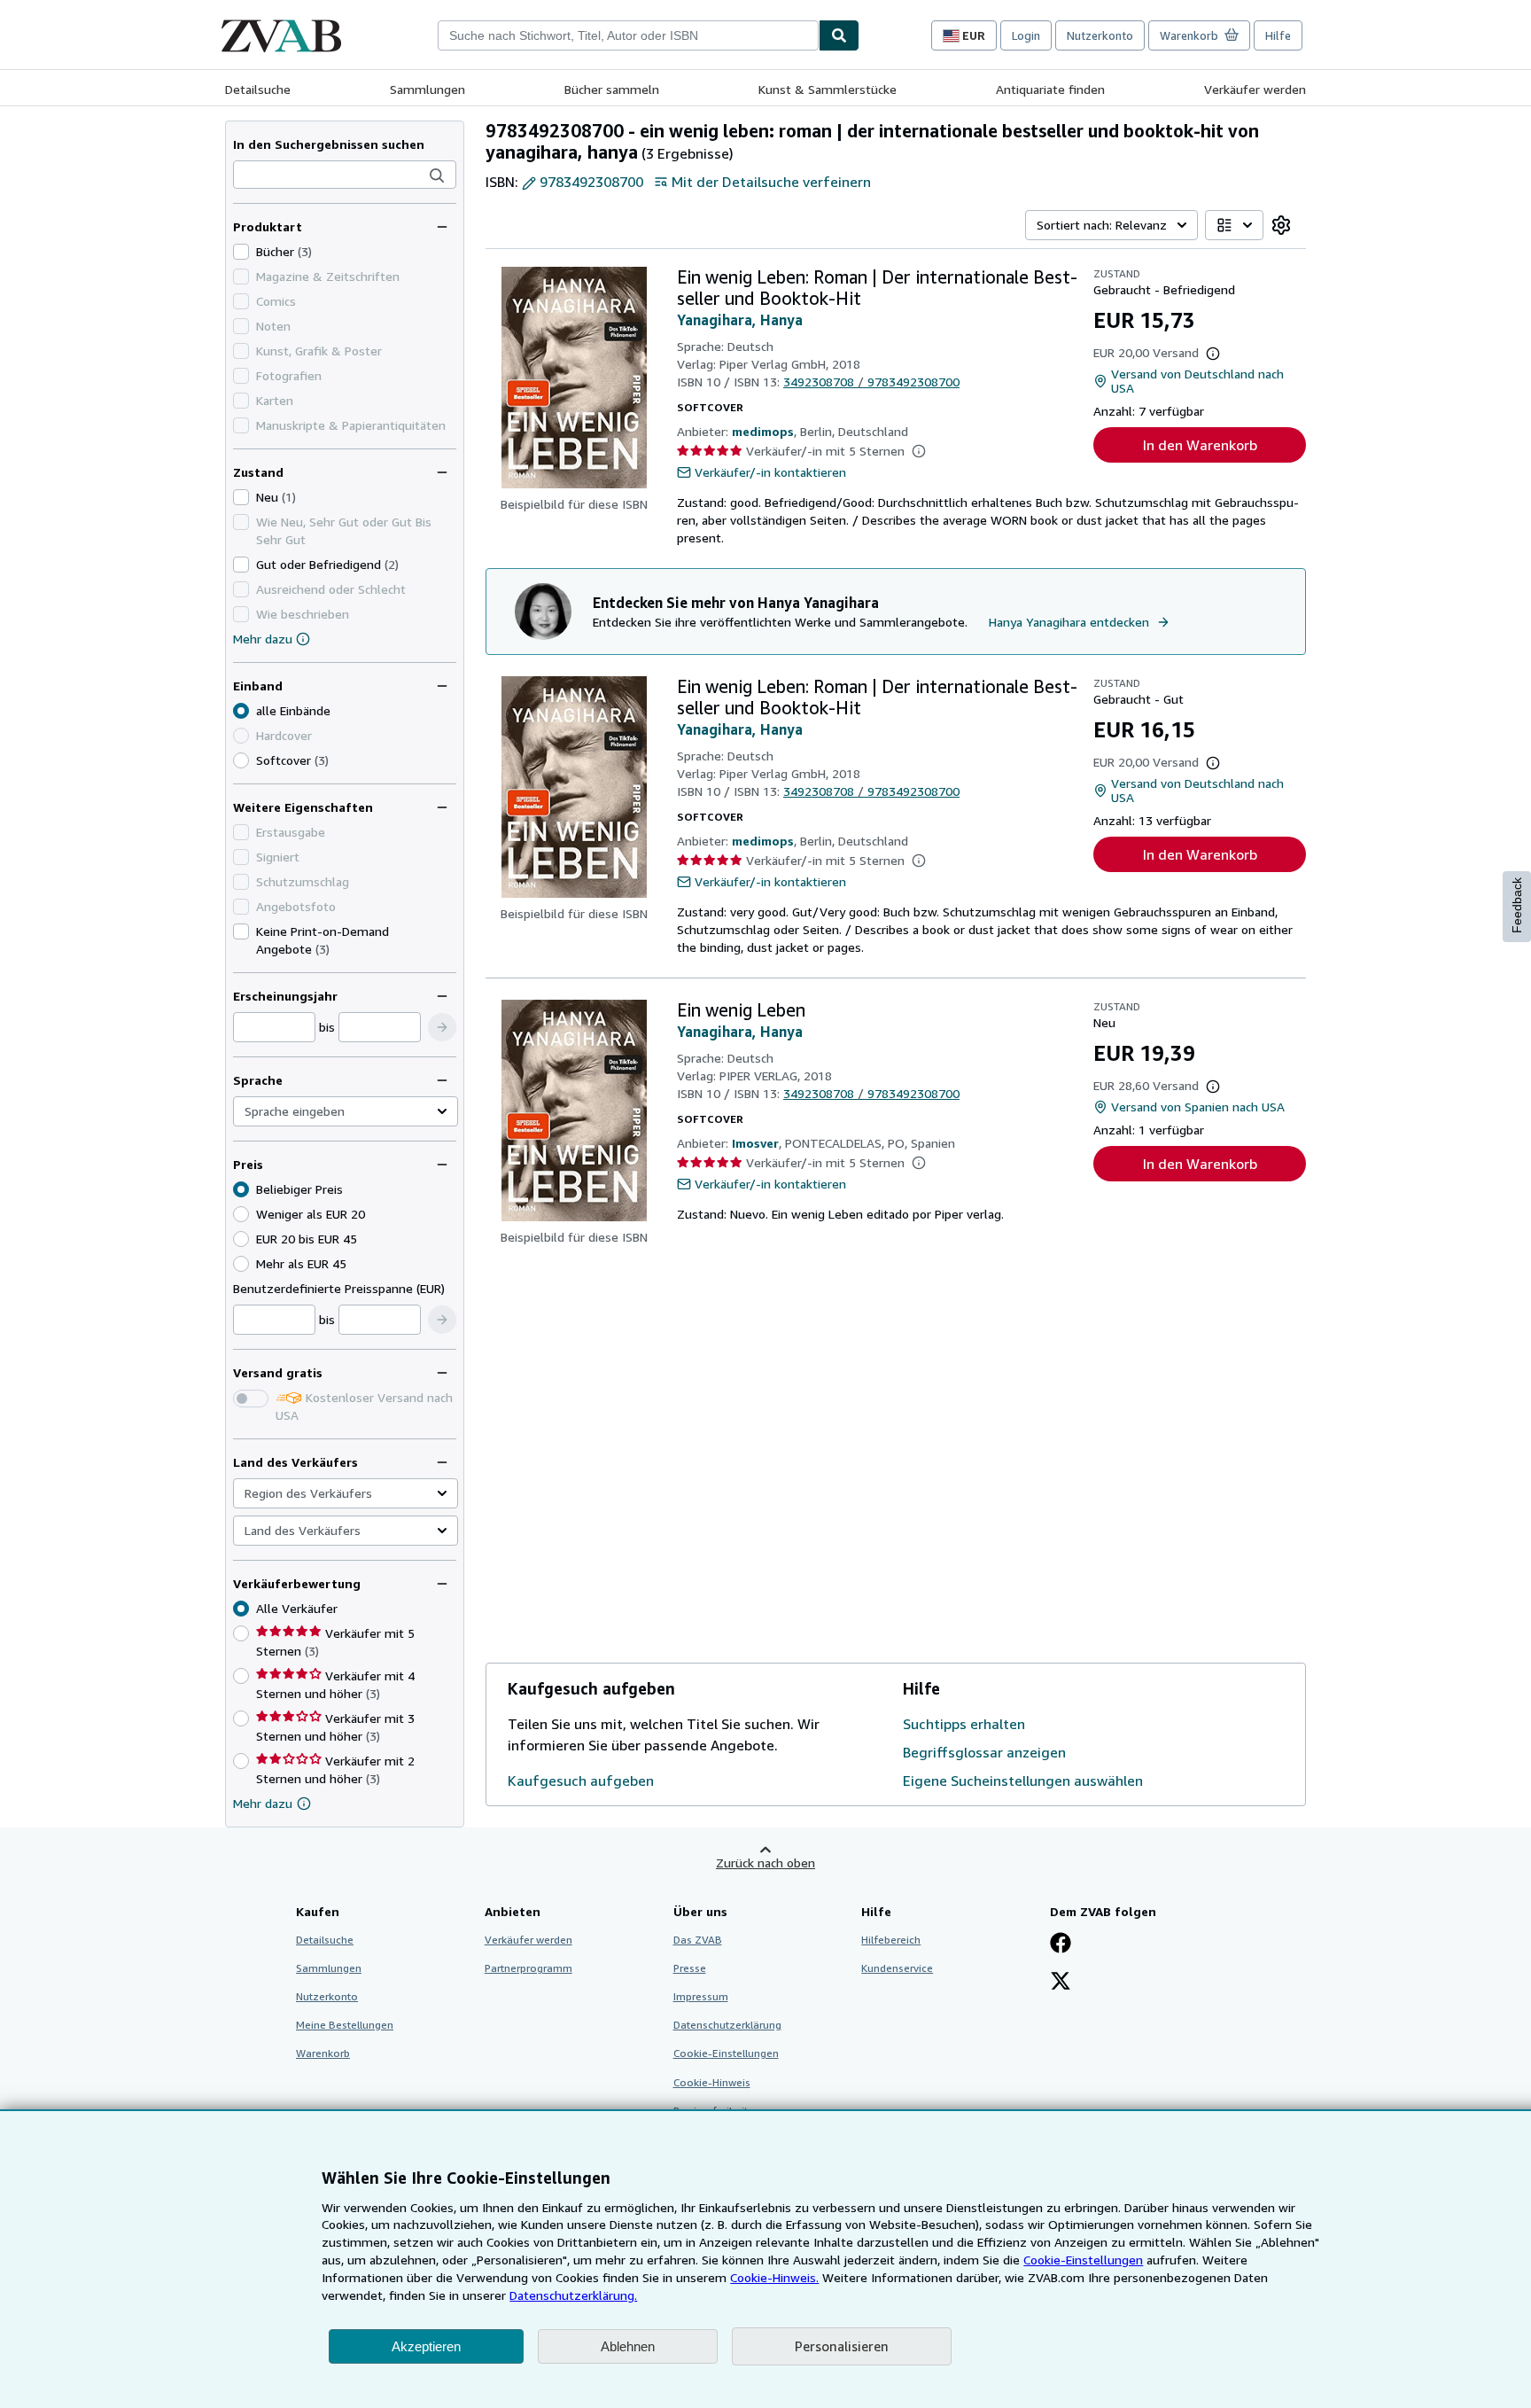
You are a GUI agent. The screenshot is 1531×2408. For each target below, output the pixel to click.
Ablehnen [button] (628, 2346)
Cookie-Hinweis (712, 2082)
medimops (763, 431)
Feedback (1517, 905)
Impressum (701, 1996)
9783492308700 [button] (591, 182)
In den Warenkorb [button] (1200, 445)
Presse (690, 1968)
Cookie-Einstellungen (1083, 2260)
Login (1026, 35)
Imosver (755, 1143)
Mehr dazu (263, 639)
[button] (437, 175)
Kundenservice (897, 1968)
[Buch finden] (839, 35)
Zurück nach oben (765, 1862)
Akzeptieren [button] (426, 2346)
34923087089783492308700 (871, 382)
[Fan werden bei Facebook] (1061, 1944)
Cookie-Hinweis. (774, 2277)
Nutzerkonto (1100, 35)
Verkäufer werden (1255, 89)
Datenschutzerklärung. (573, 2295)
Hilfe (1278, 35)
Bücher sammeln (612, 89)
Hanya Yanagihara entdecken (1069, 622)
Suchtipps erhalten (964, 1724)
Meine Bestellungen (345, 2025)
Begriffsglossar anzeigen (984, 1752)
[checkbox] (241, 252)
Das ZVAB (698, 1940)
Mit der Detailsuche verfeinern (771, 182)
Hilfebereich (891, 1940)
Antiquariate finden (1050, 89)
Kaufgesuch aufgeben (581, 1781)
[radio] (241, 760)
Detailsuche (258, 89)
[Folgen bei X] (1061, 1983)
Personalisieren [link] (842, 2346)
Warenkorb (323, 2053)
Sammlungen (427, 89)
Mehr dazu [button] (263, 1803)
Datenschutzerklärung (727, 2025)
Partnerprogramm (528, 1968)
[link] (1281, 225)
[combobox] (628, 35)
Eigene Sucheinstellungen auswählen (1023, 1781)
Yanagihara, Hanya (740, 320)
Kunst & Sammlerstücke (828, 89)
